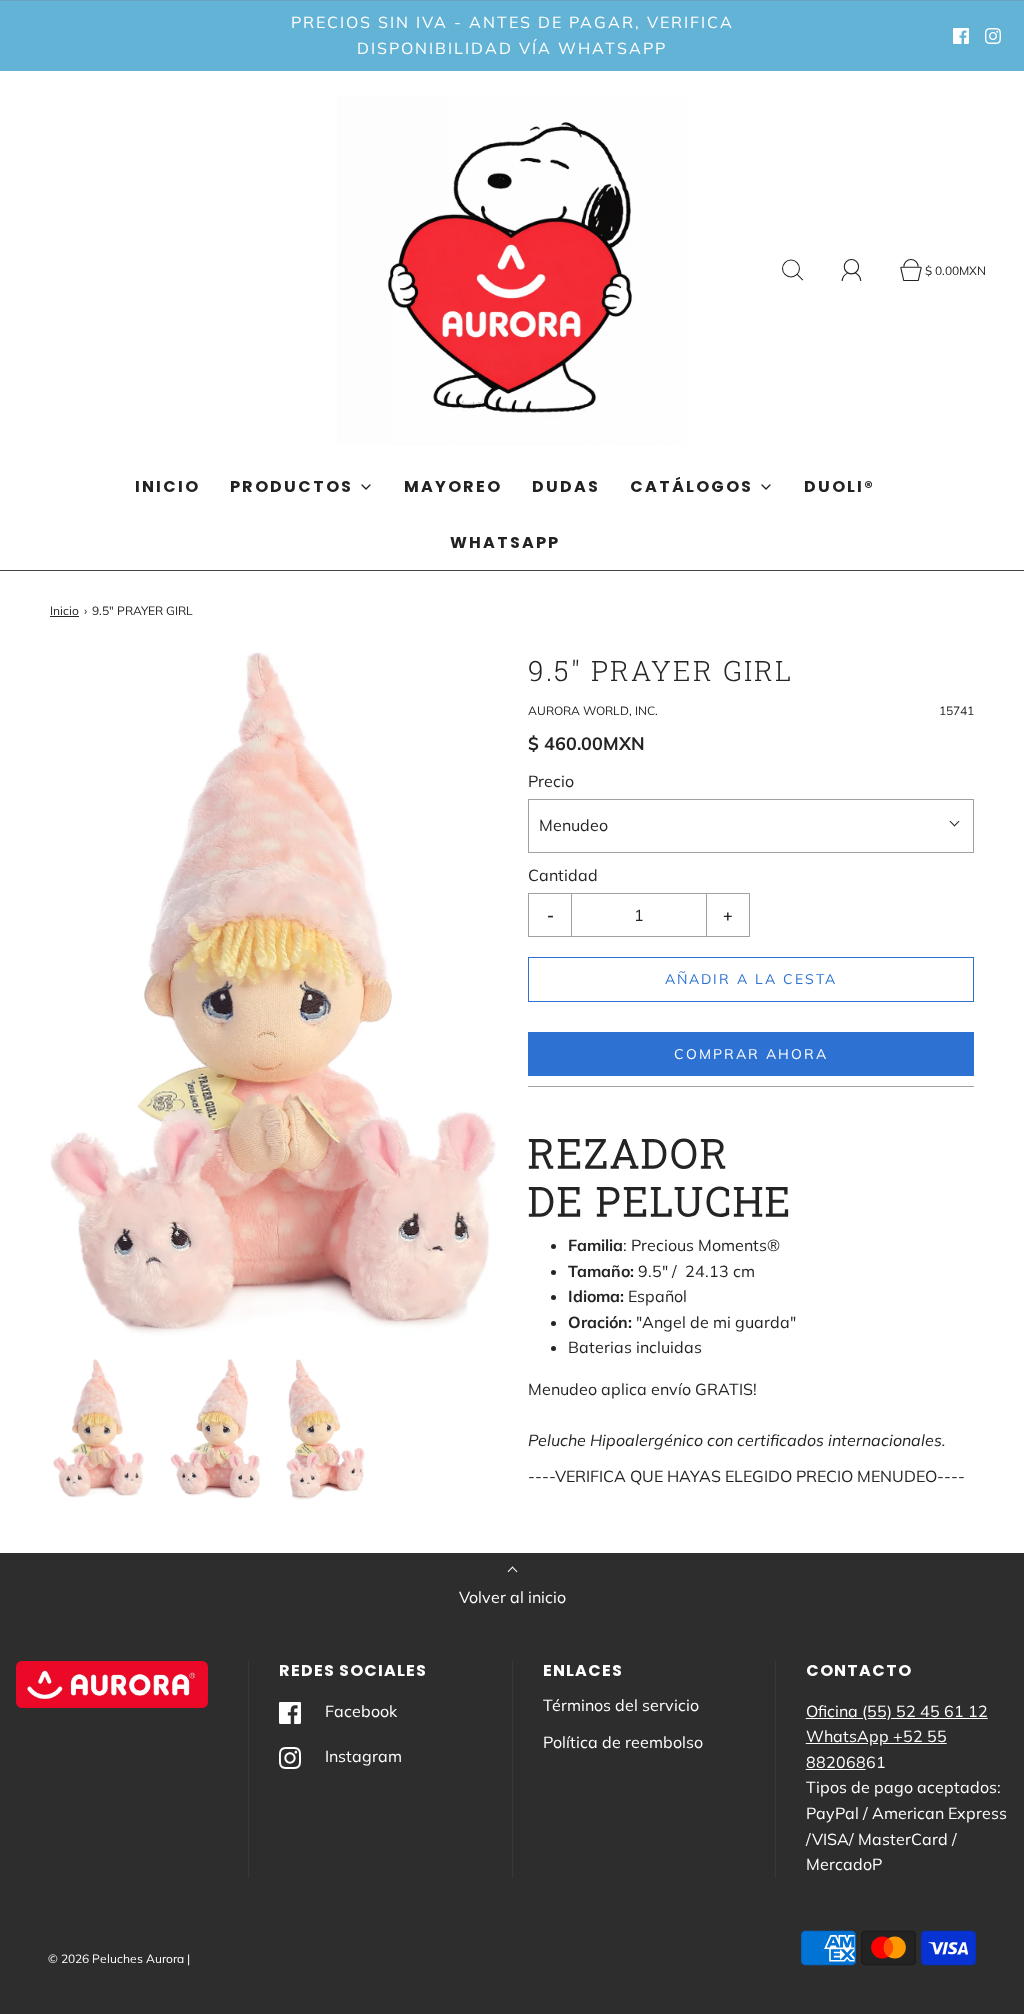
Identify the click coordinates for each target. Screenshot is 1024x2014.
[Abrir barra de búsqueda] (804, 270)
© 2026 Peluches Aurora (116, 1958)
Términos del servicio (621, 1705)
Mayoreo (453, 486)
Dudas (566, 486)
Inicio (167, 486)
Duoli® (839, 486)
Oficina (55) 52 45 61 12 (897, 1711)
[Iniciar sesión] (863, 270)
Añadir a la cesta (751, 979)
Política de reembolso (623, 1742)
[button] (98, 1428)
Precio (551, 781)
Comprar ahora (751, 1054)
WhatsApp (505, 542)
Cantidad (563, 875)
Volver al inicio (512, 1597)
